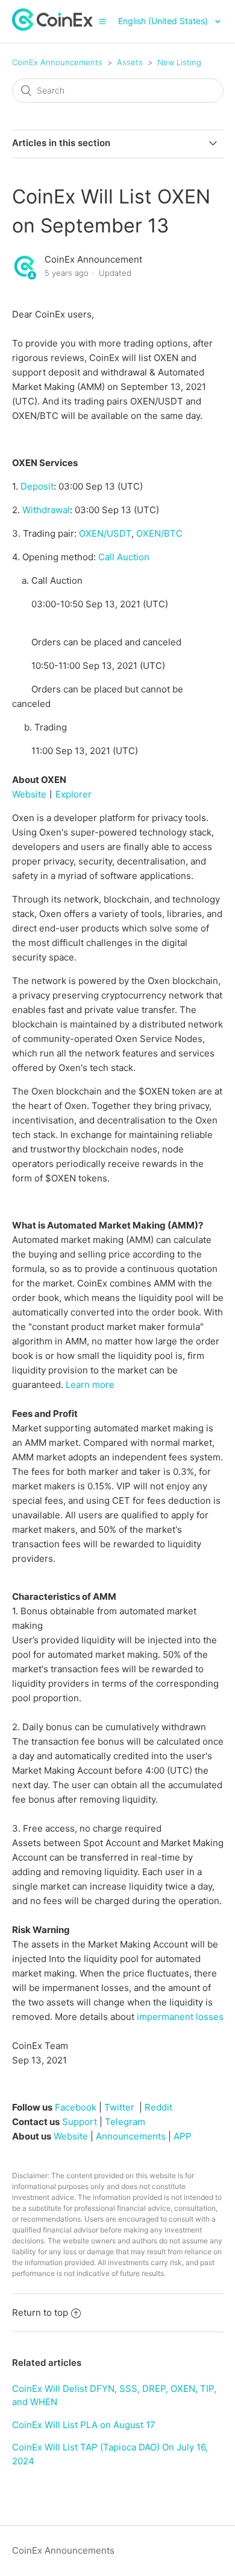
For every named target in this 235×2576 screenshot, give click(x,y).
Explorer (74, 794)
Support (80, 2122)
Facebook (76, 2107)
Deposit (37, 486)
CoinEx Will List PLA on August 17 (84, 2425)
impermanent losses (180, 2017)
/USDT (104, 533)
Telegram (125, 2122)
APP (183, 2136)
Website (29, 794)
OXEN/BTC (159, 533)
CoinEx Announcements (57, 62)
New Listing (179, 62)
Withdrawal (46, 510)
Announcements (131, 2136)
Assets (130, 62)
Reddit (158, 2107)
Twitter (119, 2107)
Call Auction (124, 557)
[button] (102, 21)
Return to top (40, 2312)
